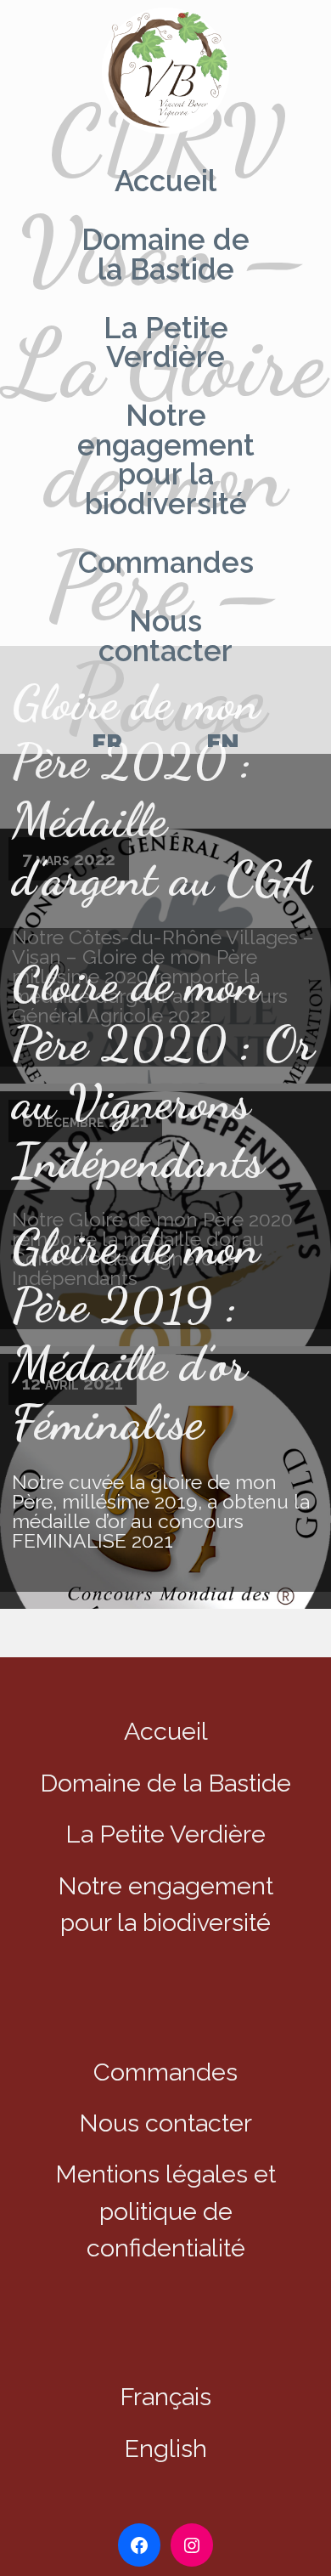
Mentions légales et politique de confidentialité (165, 2211)
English (165, 2449)
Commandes (166, 563)
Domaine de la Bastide (165, 255)
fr (107, 744)
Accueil (165, 181)
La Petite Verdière (166, 343)
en (223, 744)
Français (165, 2397)
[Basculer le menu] (165, 73)
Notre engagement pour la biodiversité (166, 460)
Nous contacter (165, 636)
